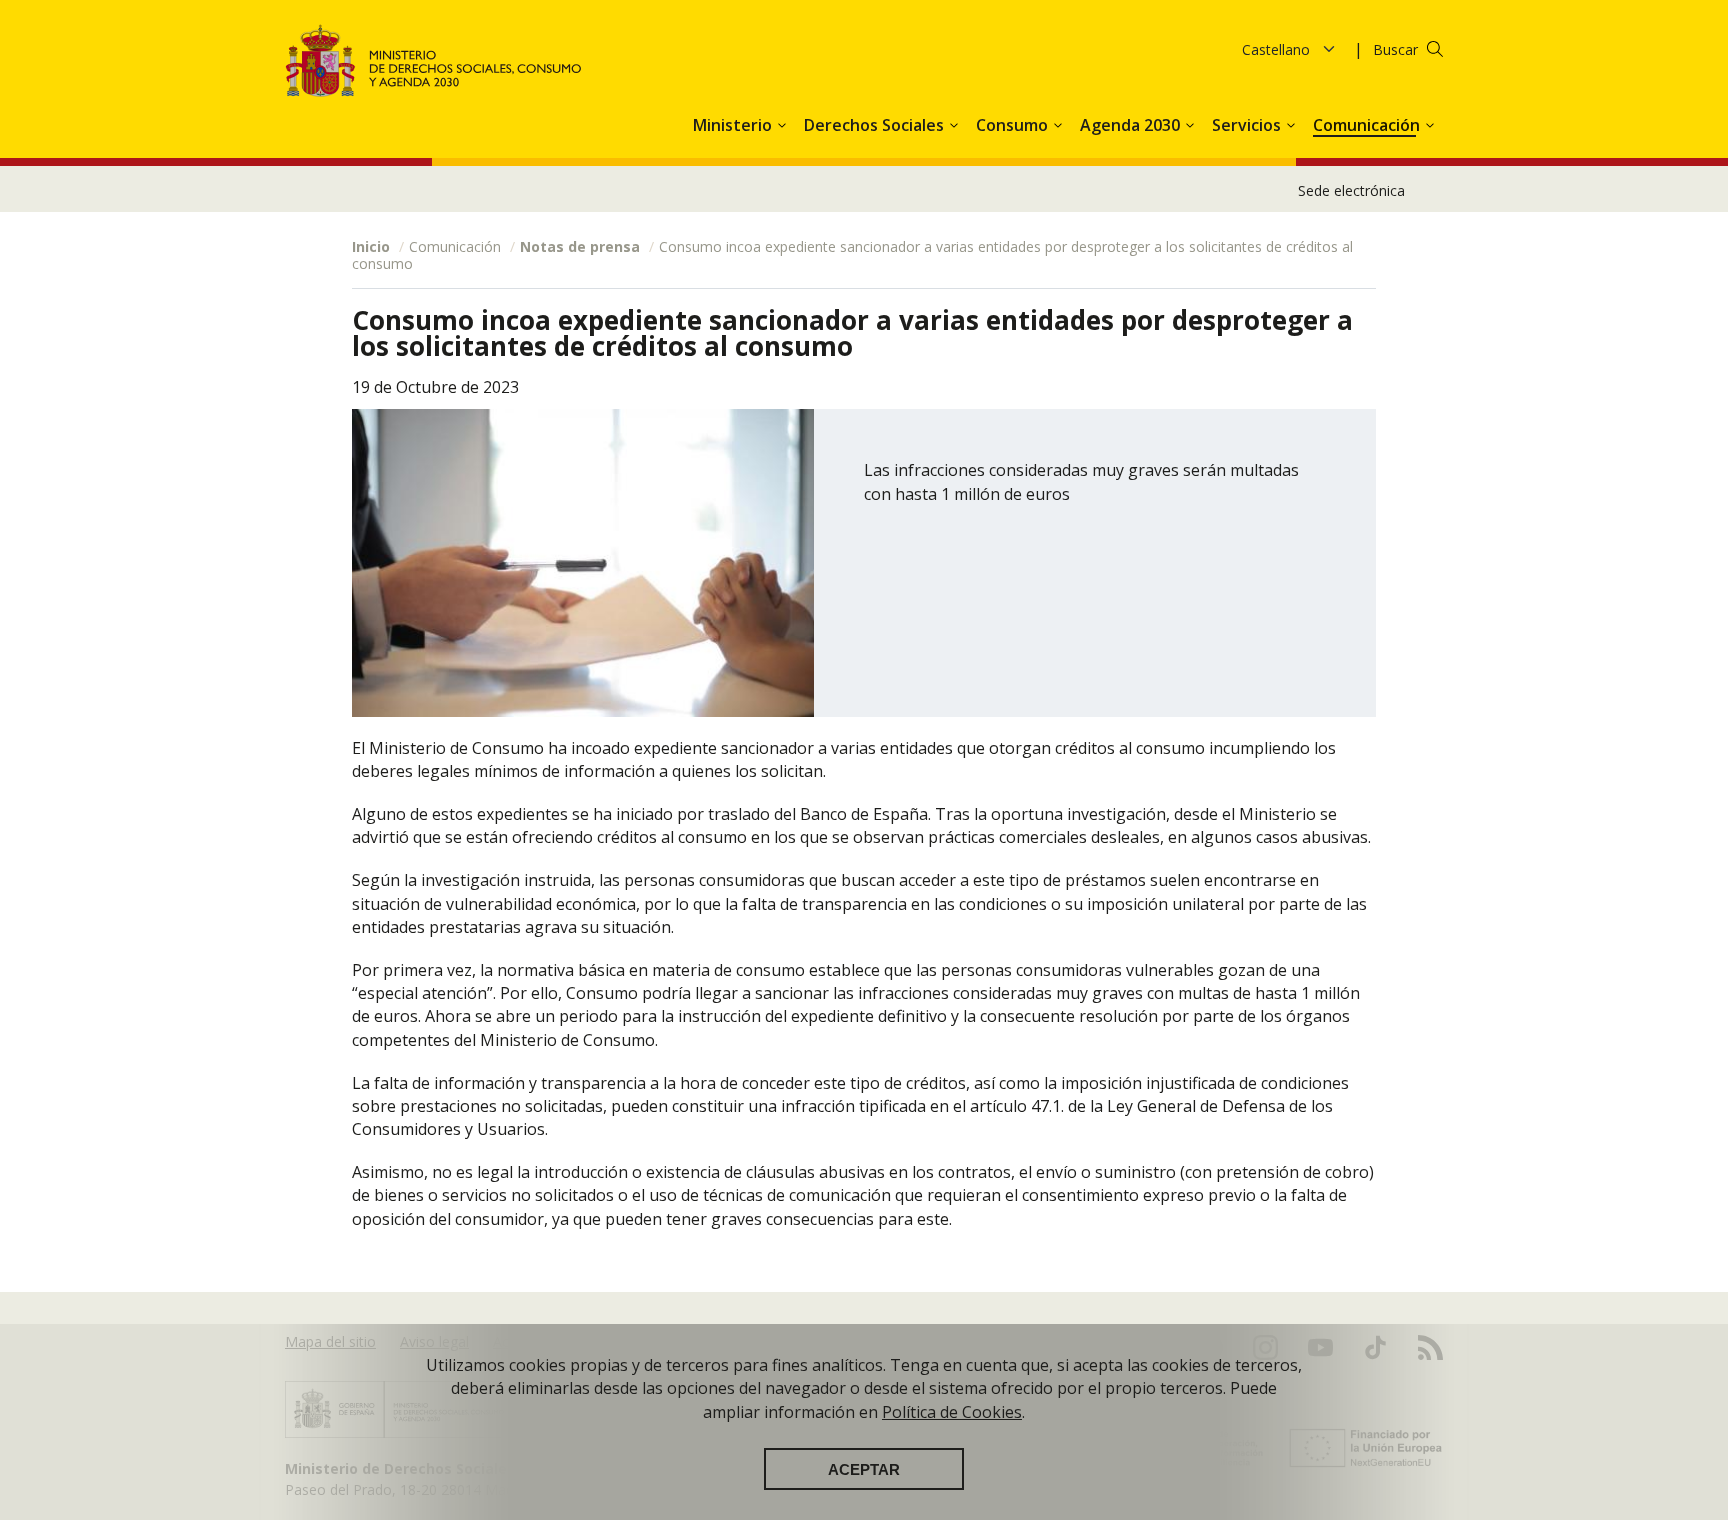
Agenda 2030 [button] (1132, 125)
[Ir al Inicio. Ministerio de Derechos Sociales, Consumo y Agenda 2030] (434, 60)
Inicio (371, 246)
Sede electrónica (1351, 190)
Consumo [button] (1014, 125)
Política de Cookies (952, 1411)
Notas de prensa (580, 246)
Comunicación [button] (1368, 125)
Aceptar (864, 1469)
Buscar (1395, 49)
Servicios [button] (1248, 125)
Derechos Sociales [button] (876, 125)
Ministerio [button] (734, 125)
